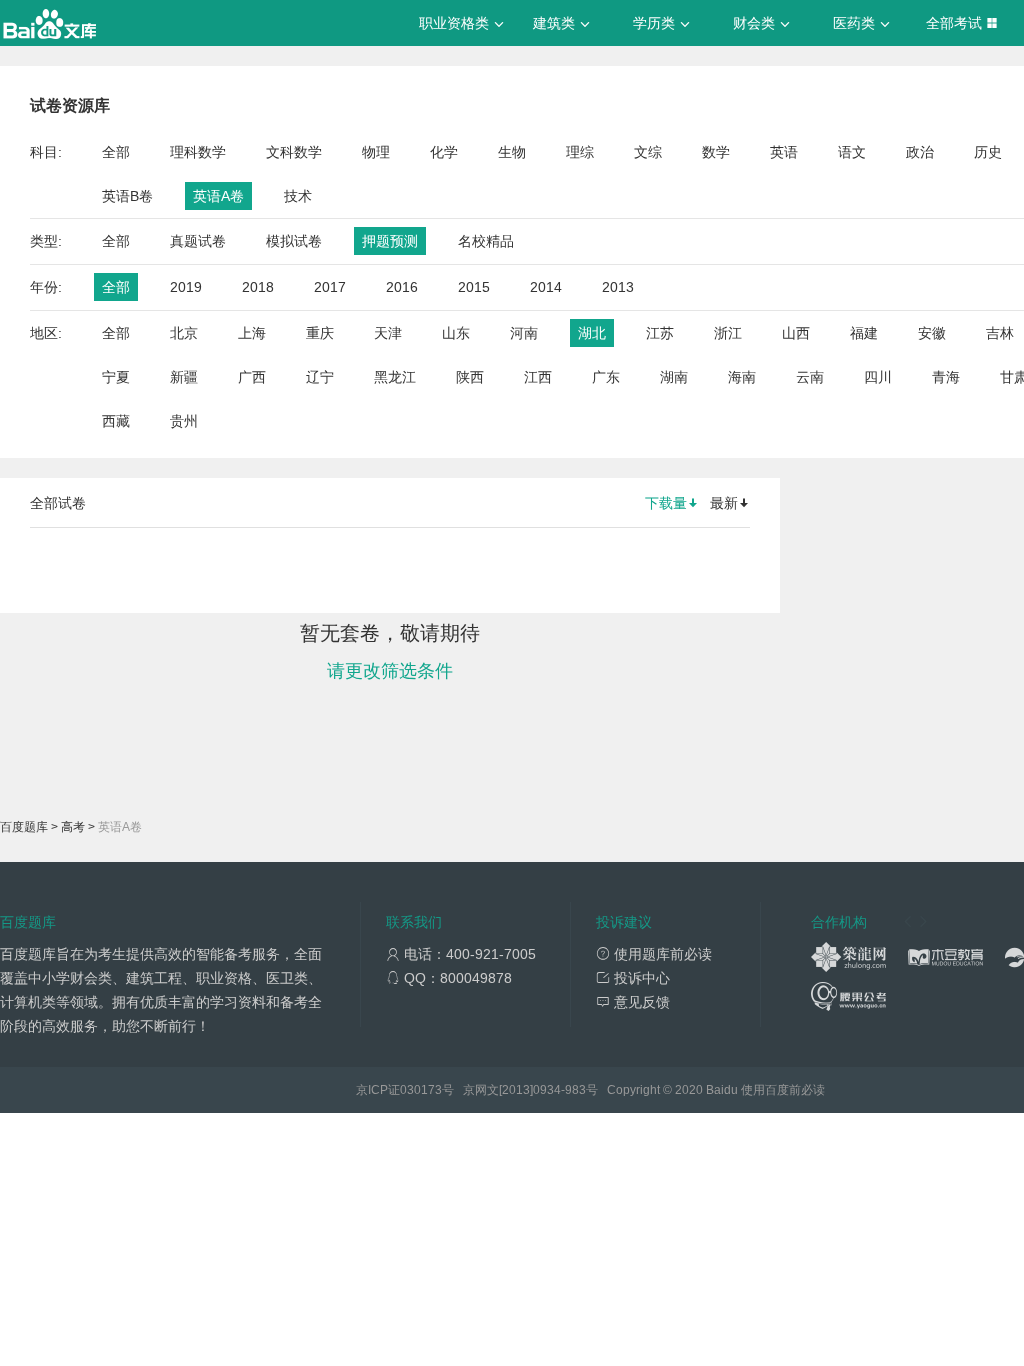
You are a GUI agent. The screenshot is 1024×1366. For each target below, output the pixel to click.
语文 (852, 152)
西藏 (116, 421)
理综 (580, 152)
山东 (456, 333)
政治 (920, 152)
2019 (186, 287)
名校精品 (486, 241)
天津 (388, 333)
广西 (252, 377)
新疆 (184, 377)
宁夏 (116, 377)
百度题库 (24, 827)
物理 (376, 152)
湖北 (592, 333)
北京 (184, 333)
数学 (716, 152)
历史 (988, 152)
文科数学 (294, 152)
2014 (546, 287)
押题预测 (390, 241)
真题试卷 (198, 241)
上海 (252, 333)
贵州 (184, 421)
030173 (421, 1090)
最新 (724, 503)
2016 (402, 287)
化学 (444, 152)
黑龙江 (395, 377)
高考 (73, 827)
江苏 (660, 333)
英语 (784, 152)
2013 (618, 287)
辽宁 (320, 377)
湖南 (674, 377)
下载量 (666, 503)
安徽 (932, 333)
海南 (742, 377)
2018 (258, 287)
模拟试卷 (294, 241)
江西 (538, 377)
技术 (298, 196)
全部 (116, 152)
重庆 (320, 333)
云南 (810, 377)
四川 (878, 377)
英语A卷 (218, 196)
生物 (512, 152)
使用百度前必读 (783, 1090)
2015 (474, 287)
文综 (648, 152)
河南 (524, 333)
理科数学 (198, 152)
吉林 (1000, 333)
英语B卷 (127, 196)
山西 (796, 333)
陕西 (470, 377)
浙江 (728, 333)
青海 (946, 377)
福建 (864, 333)
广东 (606, 377)
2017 (330, 287)
